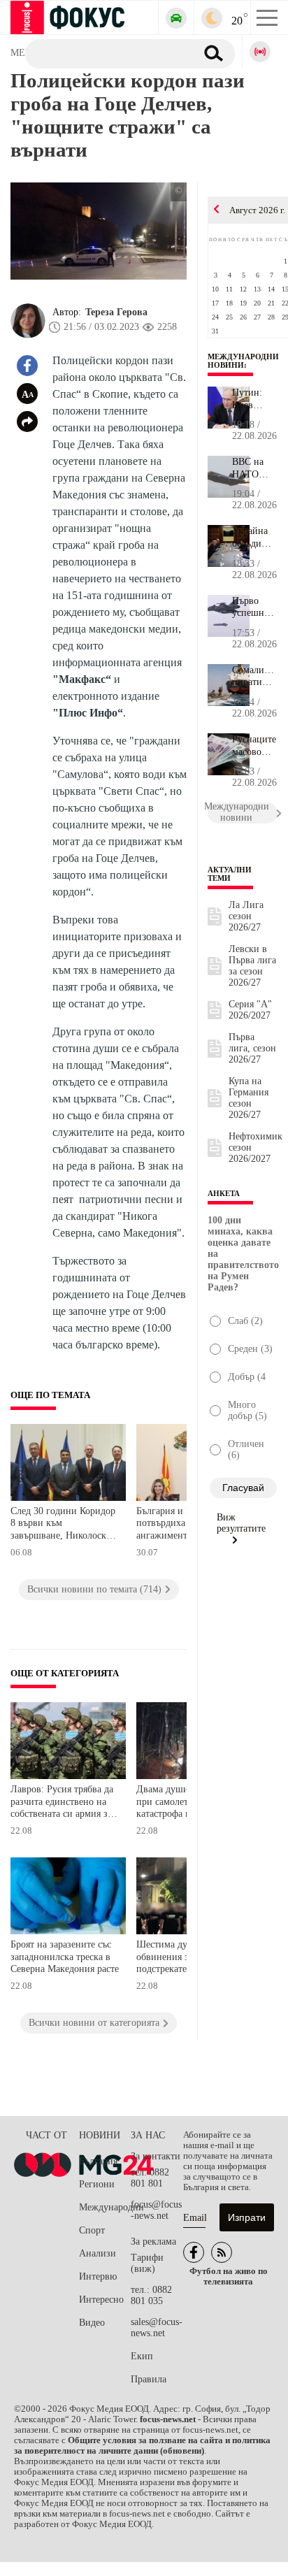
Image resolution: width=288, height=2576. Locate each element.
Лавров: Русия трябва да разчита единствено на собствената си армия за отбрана (62, 1803)
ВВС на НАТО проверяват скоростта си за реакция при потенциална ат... (255, 468)
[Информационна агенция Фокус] (194, 2252)
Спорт (92, 2230)
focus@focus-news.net (156, 2210)
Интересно (101, 2300)
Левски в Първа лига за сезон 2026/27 (252, 966)
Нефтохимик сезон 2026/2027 (255, 1147)
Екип (142, 2356)
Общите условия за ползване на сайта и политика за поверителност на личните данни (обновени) (142, 2446)
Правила (149, 2379)
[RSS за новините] (222, 2252)
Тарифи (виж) (147, 2263)
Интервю (98, 2276)
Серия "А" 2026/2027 (250, 1010)
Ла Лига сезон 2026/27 (246, 916)
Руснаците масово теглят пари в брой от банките (254, 746)
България (98, 2161)
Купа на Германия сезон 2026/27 (249, 1098)
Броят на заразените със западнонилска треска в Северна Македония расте (65, 1957)
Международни (105, 2207)
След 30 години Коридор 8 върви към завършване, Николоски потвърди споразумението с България (63, 1525)
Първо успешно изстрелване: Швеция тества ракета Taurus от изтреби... (255, 607)
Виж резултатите (241, 1523)
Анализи (98, 2253)
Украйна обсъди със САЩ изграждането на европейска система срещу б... (255, 538)
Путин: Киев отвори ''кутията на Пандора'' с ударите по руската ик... (254, 399)
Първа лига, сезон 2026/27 (252, 1048)
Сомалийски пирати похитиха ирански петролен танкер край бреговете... (255, 677)
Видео (92, 2323)
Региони (97, 2184)
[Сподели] (27, 422)
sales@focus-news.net (157, 2327)
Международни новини (243, 361)
